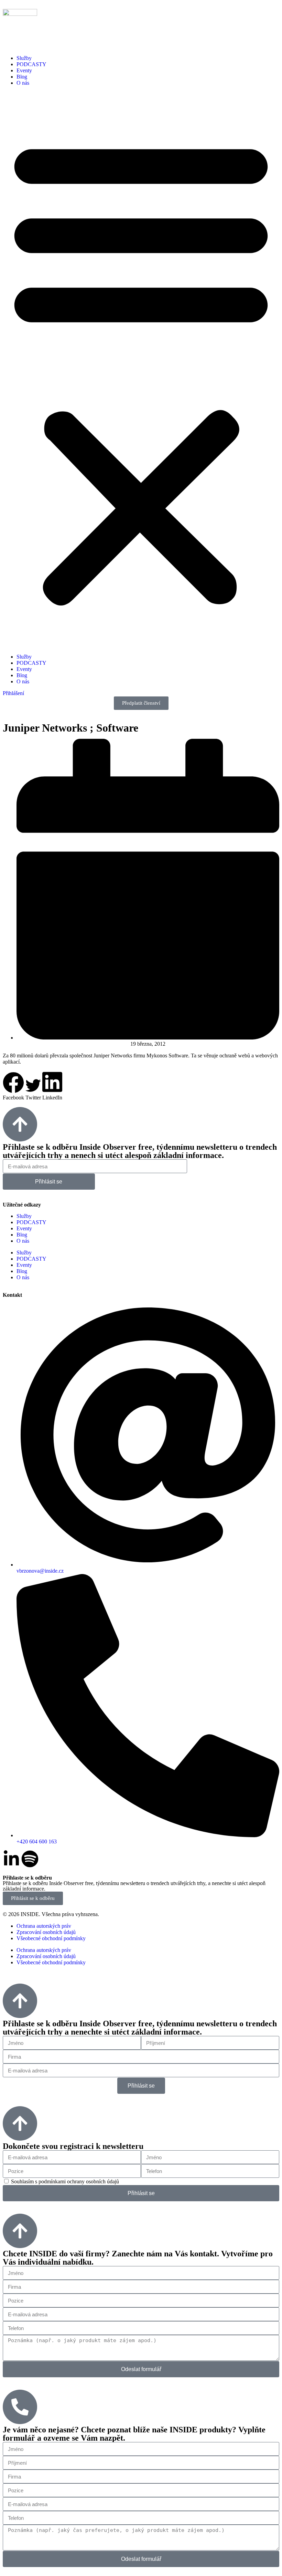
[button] (141, 370)
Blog (22, 77)
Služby (24, 58)
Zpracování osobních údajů (46, 1932)
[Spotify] (30, 1859)
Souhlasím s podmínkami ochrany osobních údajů (65, 2181)
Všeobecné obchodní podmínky (51, 1938)
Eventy (24, 70)
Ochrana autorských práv (44, 1926)
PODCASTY (31, 64)
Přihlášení (13, 693)
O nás (23, 83)
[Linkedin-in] (11, 1859)
